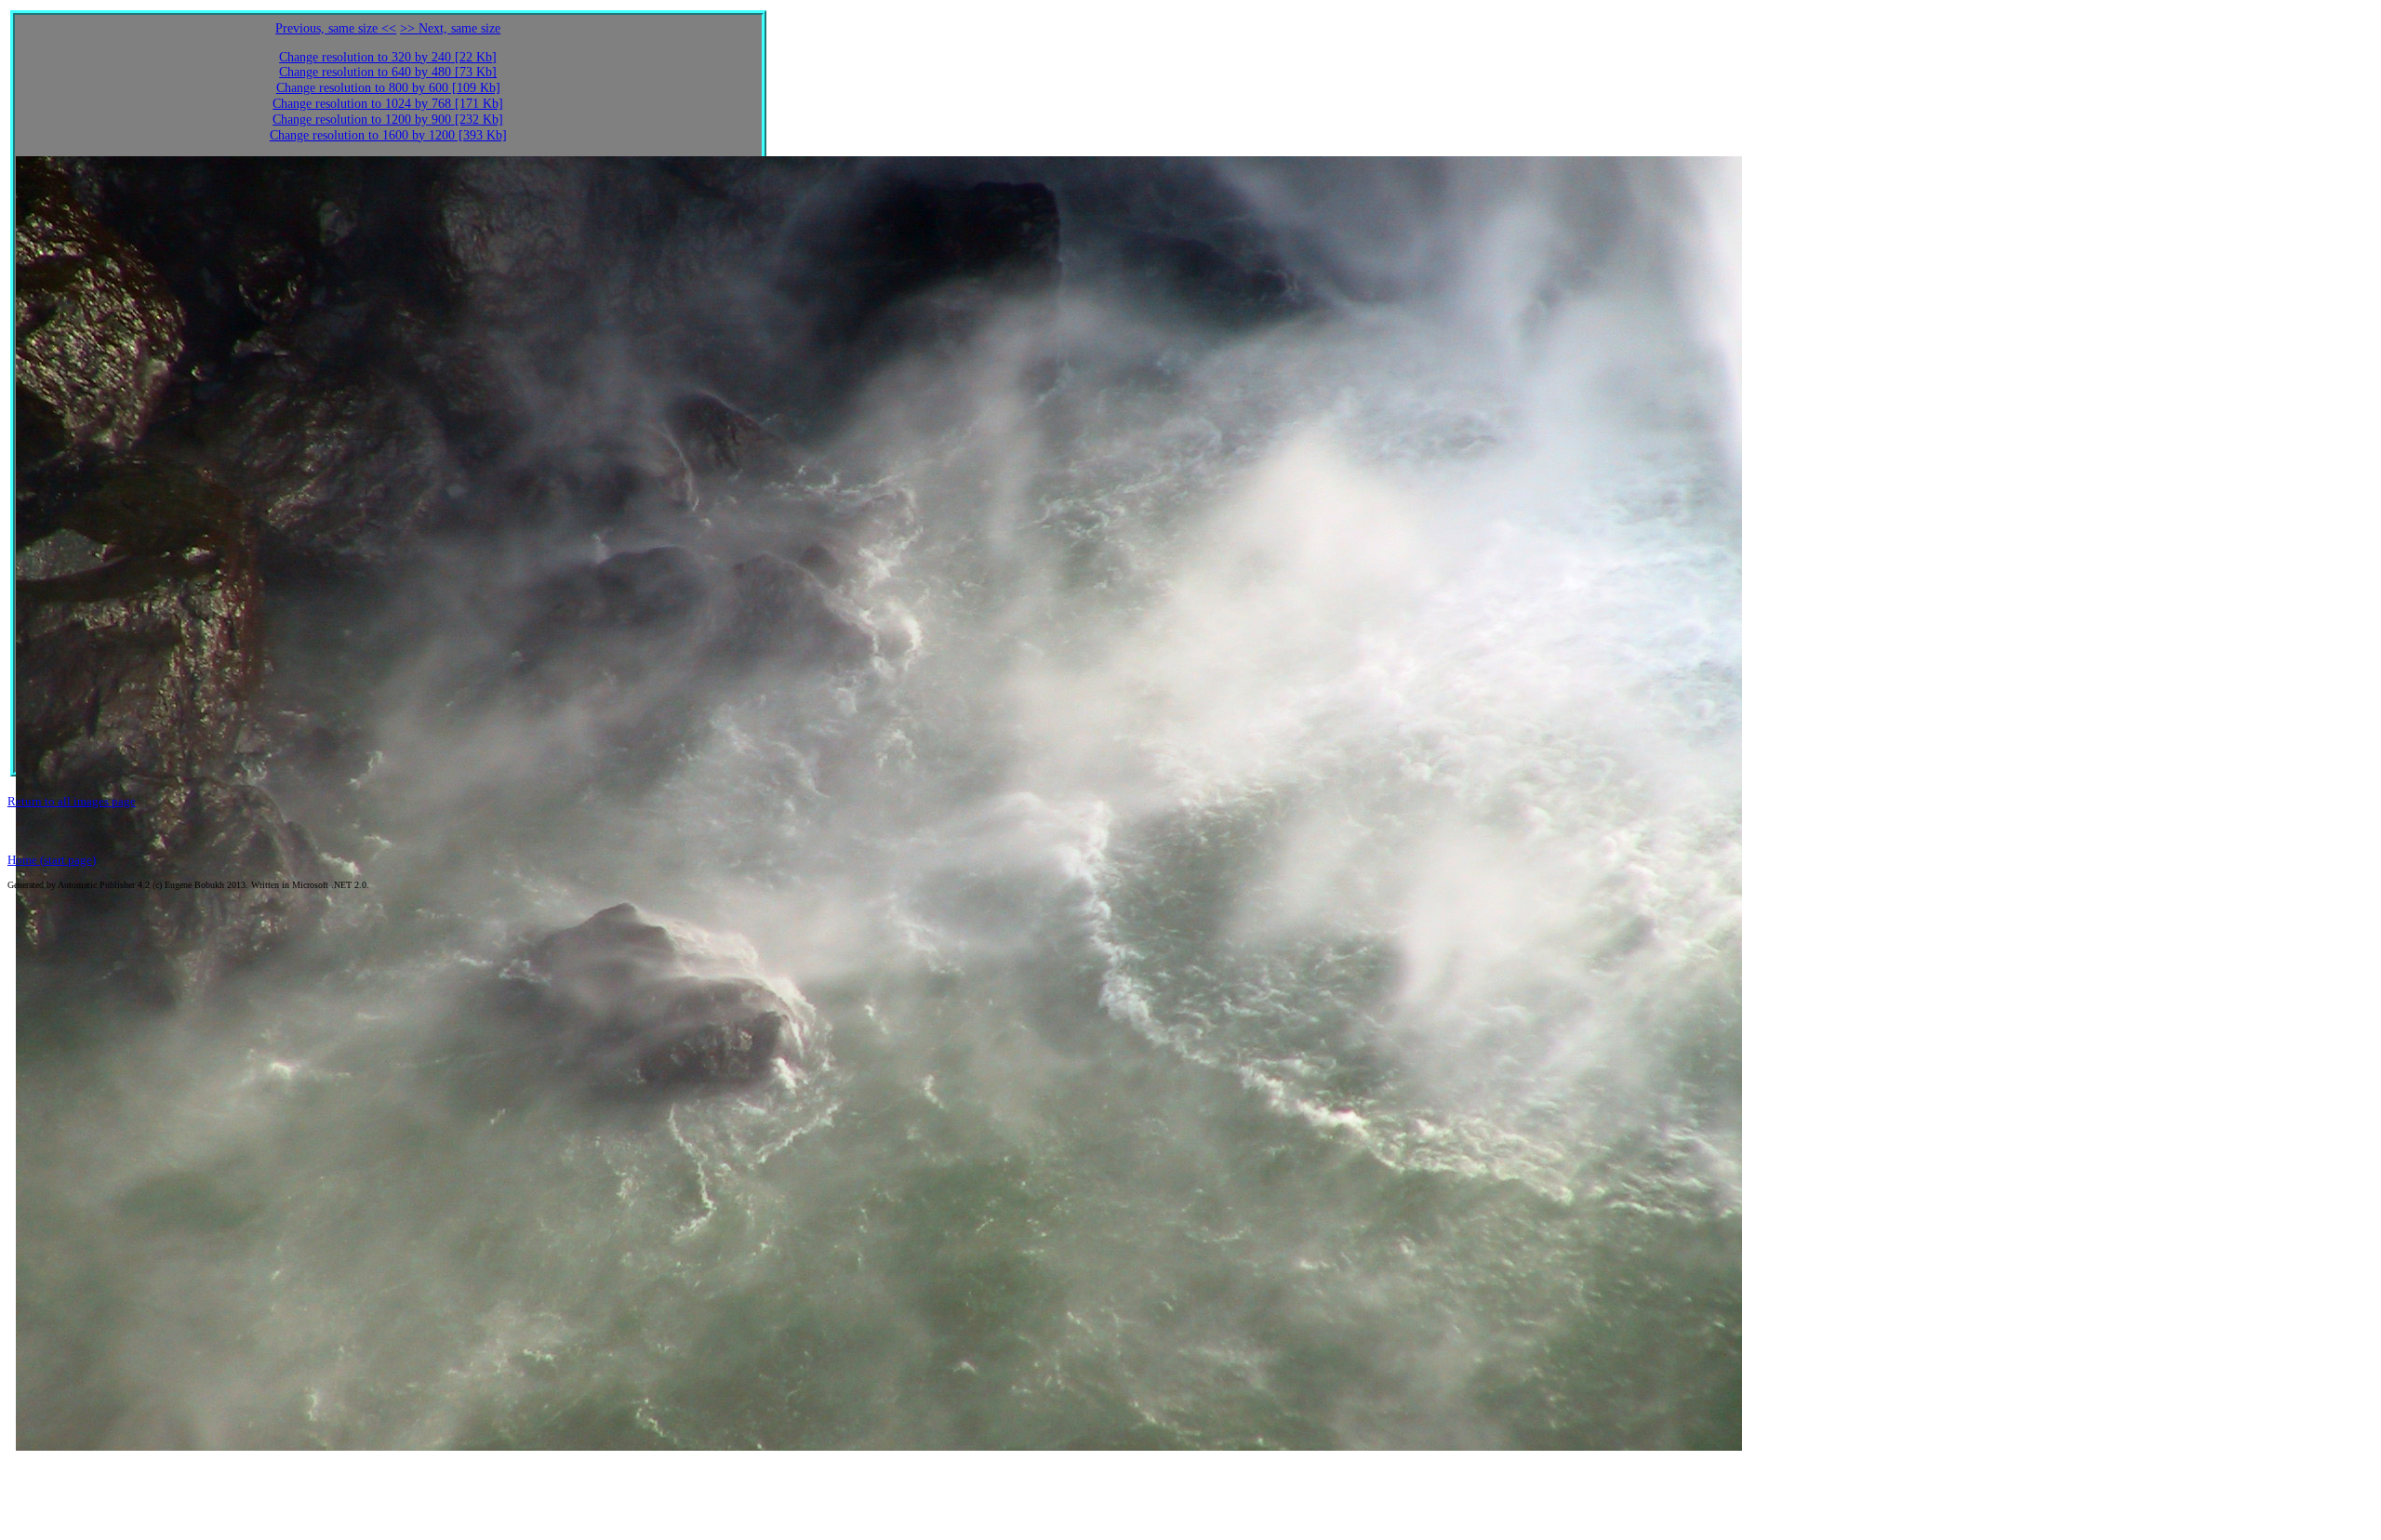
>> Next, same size (450, 28)
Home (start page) (52, 860)
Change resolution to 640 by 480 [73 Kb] (388, 72)
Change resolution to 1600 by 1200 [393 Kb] (388, 135)
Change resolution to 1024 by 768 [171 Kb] (388, 104)
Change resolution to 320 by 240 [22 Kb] (388, 57)
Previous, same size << (336, 28)
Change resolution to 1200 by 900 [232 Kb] (388, 119)
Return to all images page (72, 801)
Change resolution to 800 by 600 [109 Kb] (388, 88)
